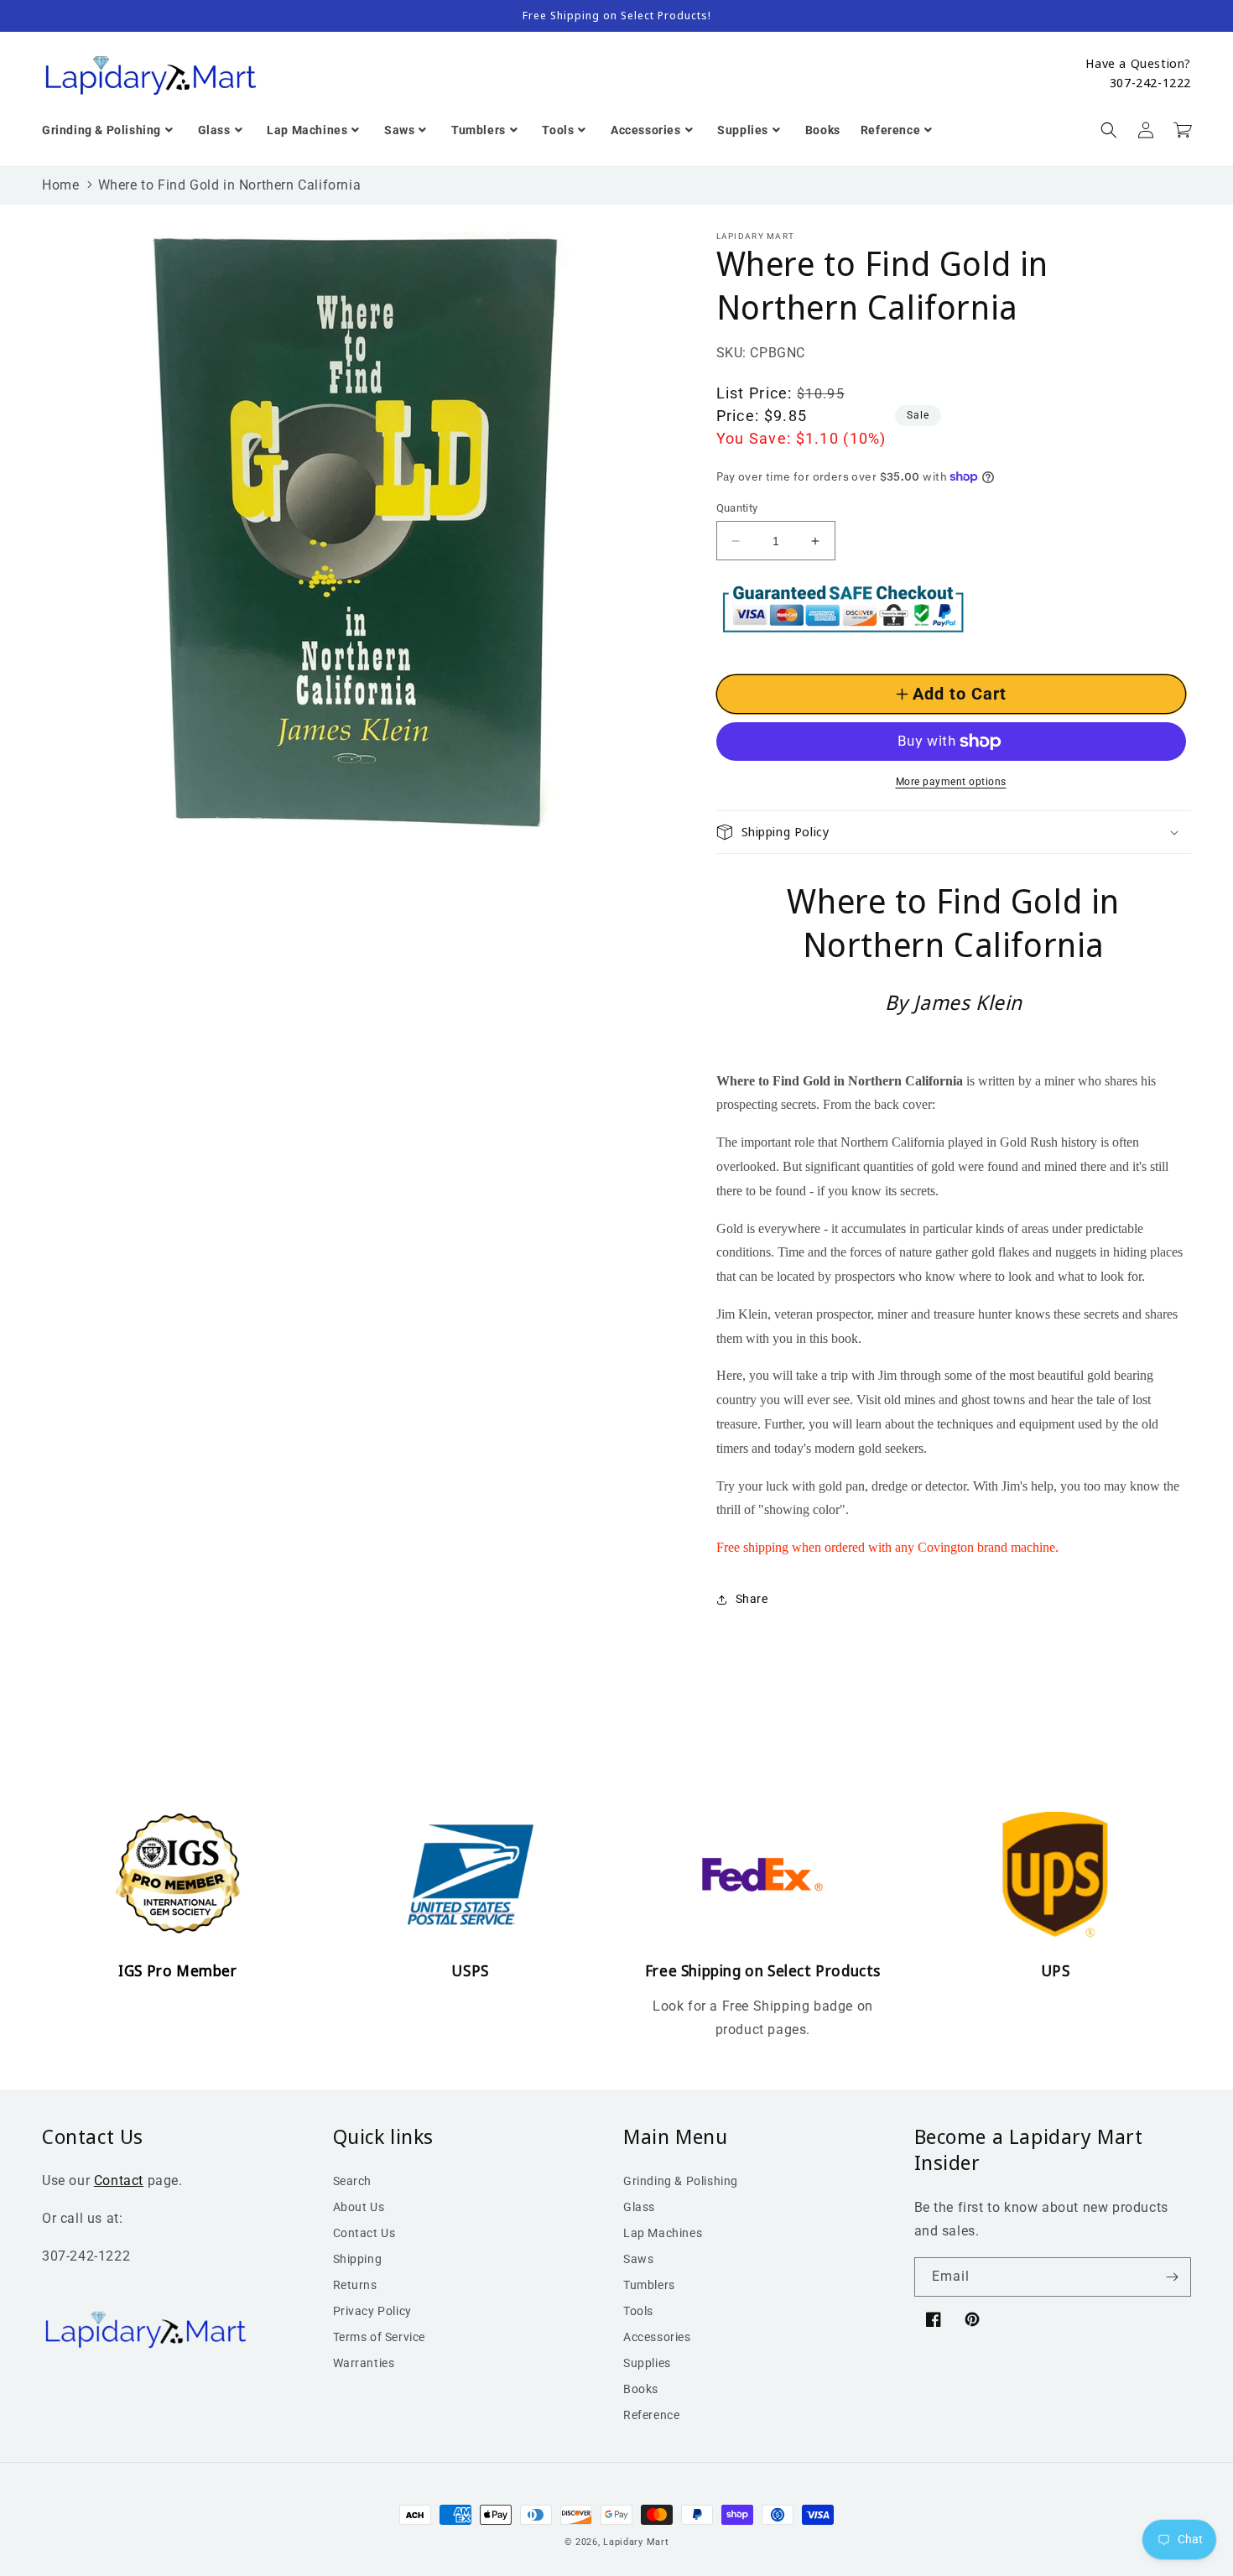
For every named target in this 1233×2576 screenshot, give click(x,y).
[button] (1109, 130)
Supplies (647, 2363)
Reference (651, 2415)
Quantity (737, 508)
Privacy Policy (372, 2311)
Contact (119, 2180)
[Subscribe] (1172, 2277)
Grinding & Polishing (681, 2181)
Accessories (657, 2337)
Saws (638, 2259)
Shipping (358, 2259)
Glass (639, 2207)
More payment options (951, 782)
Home (60, 185)
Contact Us (364, 2233)
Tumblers (649, 2285)
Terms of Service (380, 2337)
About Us (359, 2207)
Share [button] (752, 1599)
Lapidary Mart (636, 2542)
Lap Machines (663, 2233)
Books (641, 2389)
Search (353, 2181)
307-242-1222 (1150, 82)
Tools (638, 2311)
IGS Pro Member (177, 1970)
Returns (355, 2285)
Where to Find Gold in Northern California (230, 185)
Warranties (364, 2363)
